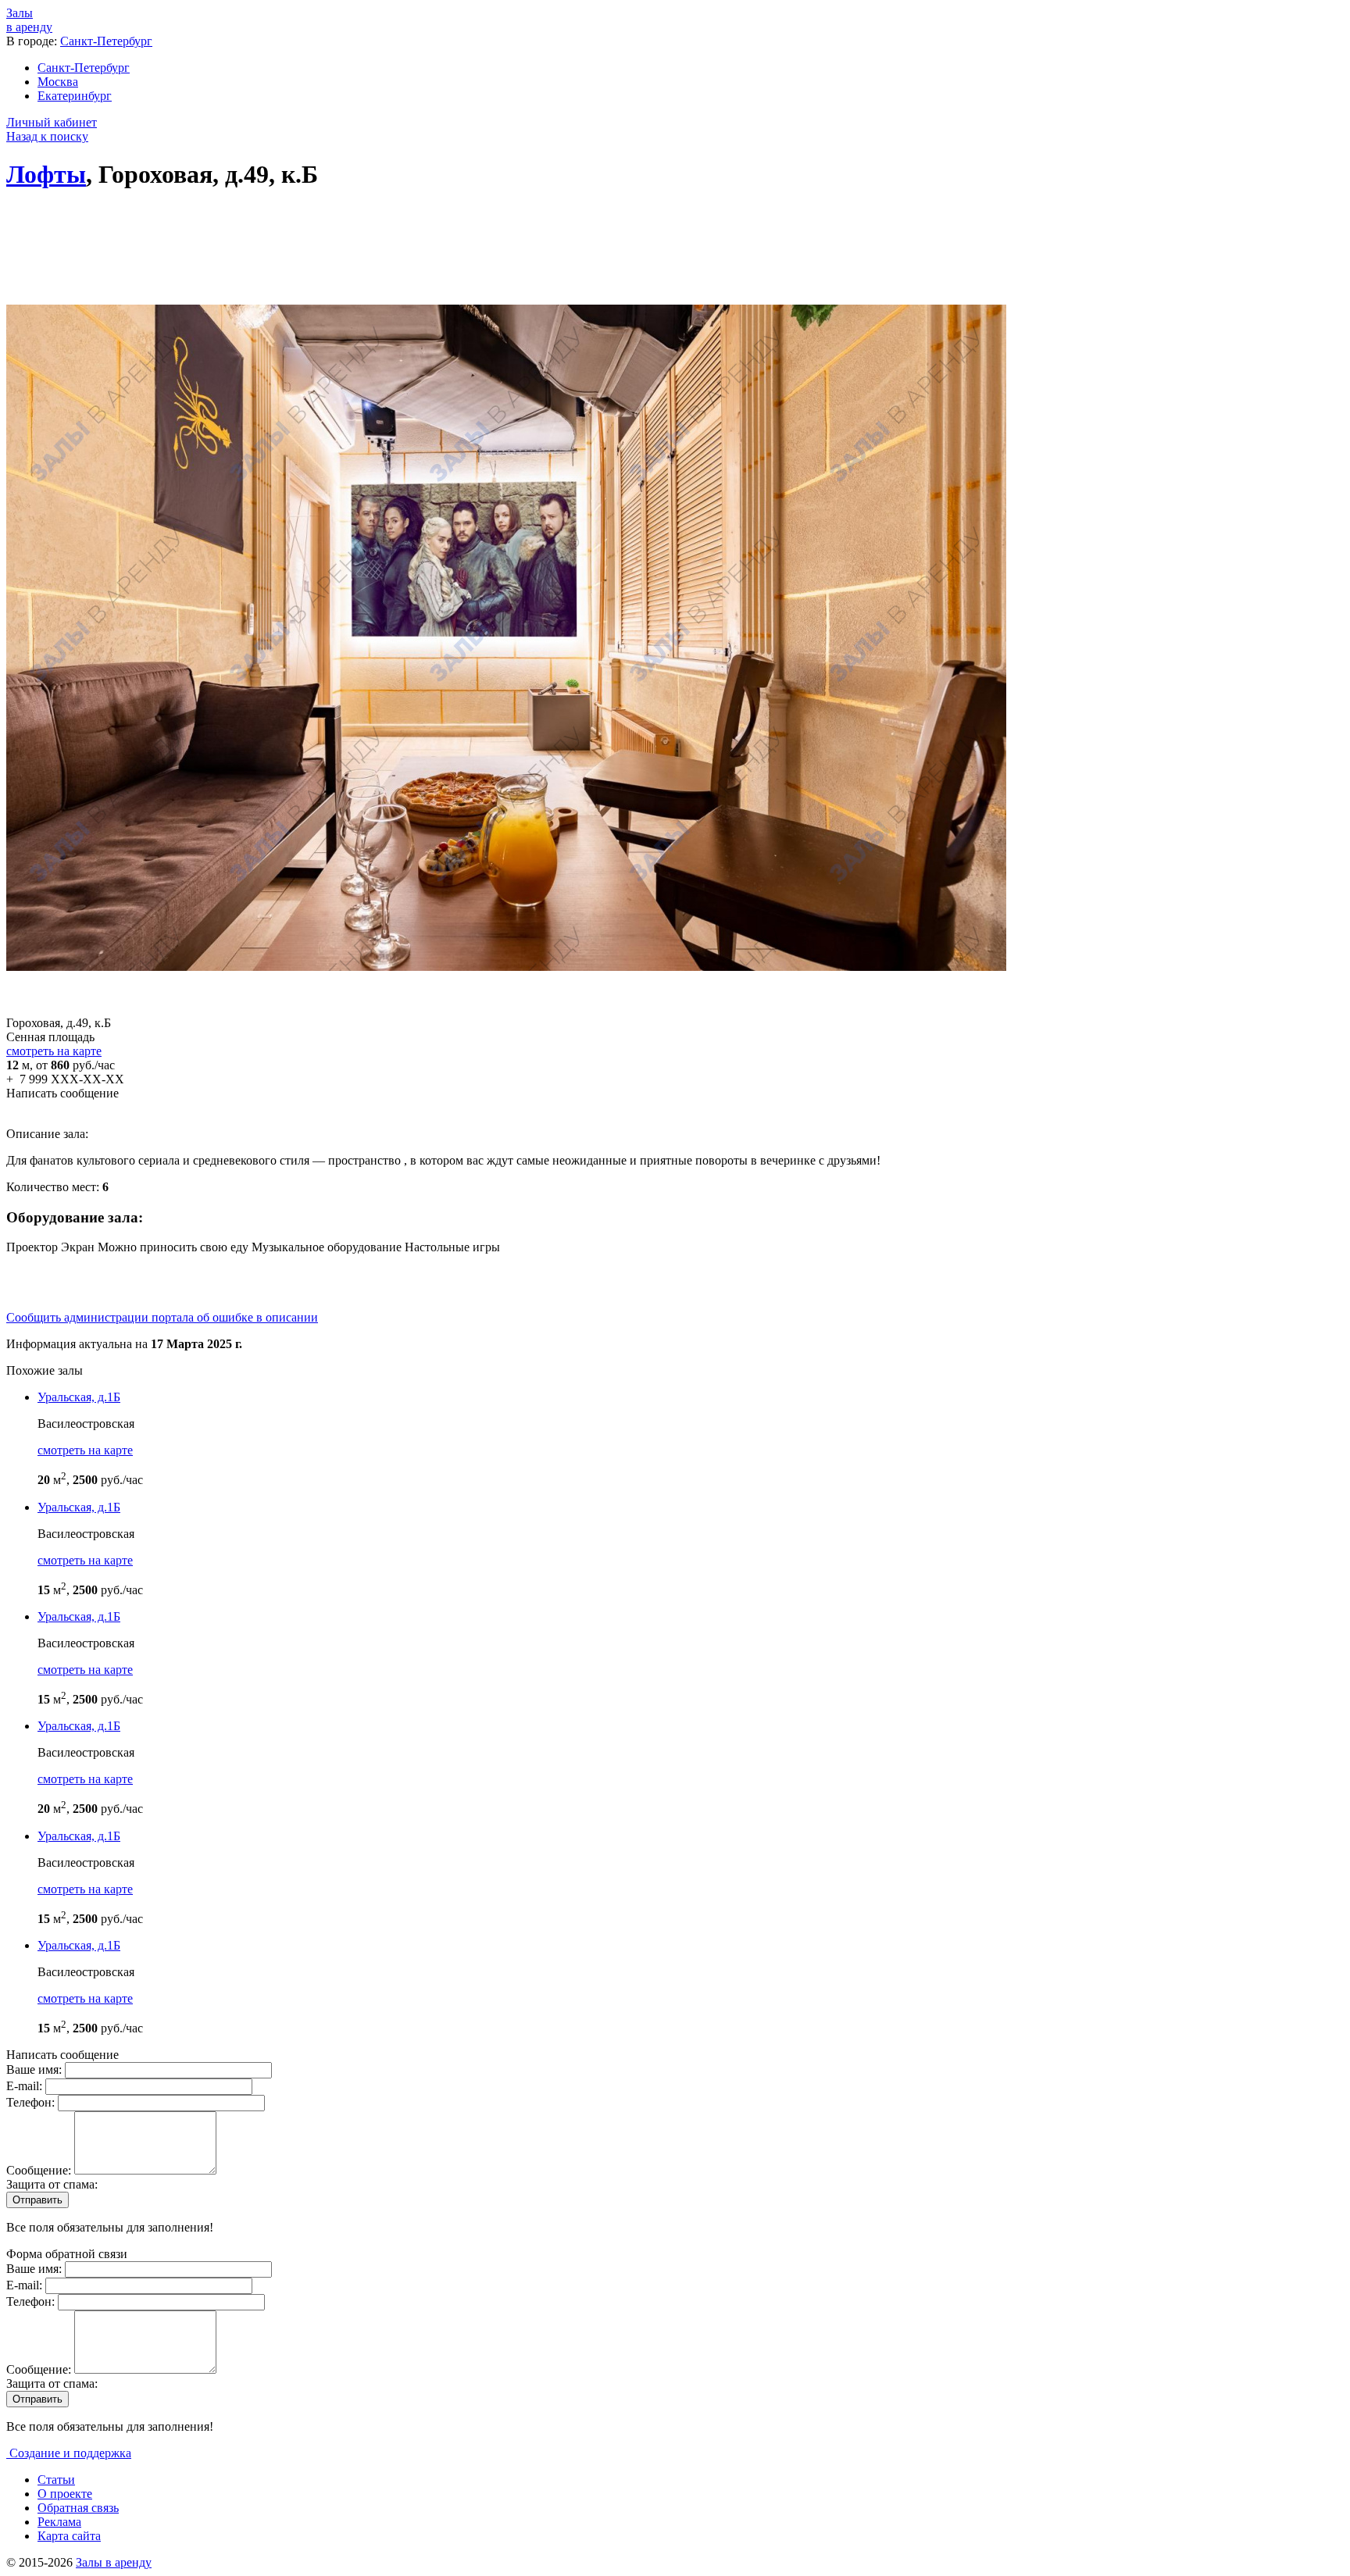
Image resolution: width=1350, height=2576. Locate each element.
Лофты (46, 174)
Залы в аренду (114, 2562)
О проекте (65, 2494)
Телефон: (32, 2102)
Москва (58, 82)
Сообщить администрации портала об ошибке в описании (162, 1317)
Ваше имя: (36, 2069)
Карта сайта (69, 2536)
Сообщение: (40, 2170)
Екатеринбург (75, 96)
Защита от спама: (52, 2184)
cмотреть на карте (85, 1450)
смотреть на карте (54, 1051)
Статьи (56, 2480)
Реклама (59, 2522)
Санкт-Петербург (106, 41)
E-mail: (26, 2086)
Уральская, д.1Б (79, 1397)
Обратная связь (78, 2508)
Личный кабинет (52, 122)
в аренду (29, 20)
